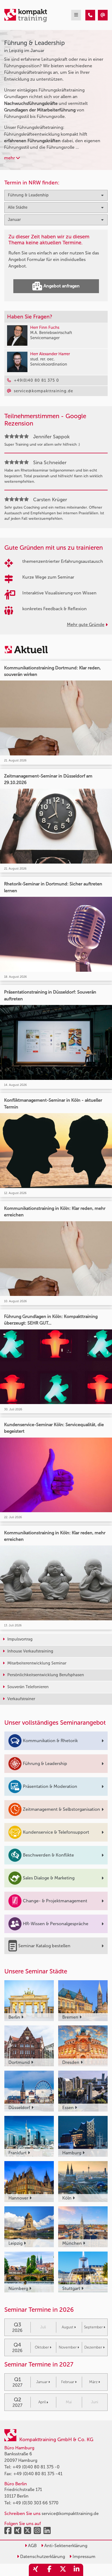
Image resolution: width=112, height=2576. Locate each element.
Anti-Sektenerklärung (65, 2546)
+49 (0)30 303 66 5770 (35, 2503)
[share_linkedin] (76, 2570)
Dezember (93, 2347)
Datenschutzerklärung (42, 2557)
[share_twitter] (63, 2570)
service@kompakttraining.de (70, 2513)
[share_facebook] (49, 2570)
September (93, 2327)
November (68, 2347)
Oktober (42, 2347)
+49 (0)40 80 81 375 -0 (36, 2467)
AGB (32, 2546)
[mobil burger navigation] (76, 15)
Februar (68, 2382)
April (42, 2402)
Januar (42, 2382)
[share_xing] (36, 2570)
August (68, 2327)
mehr (10, 158)
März (93, 2382)
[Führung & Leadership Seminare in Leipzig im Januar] (90, 15)
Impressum (83, 2557)
